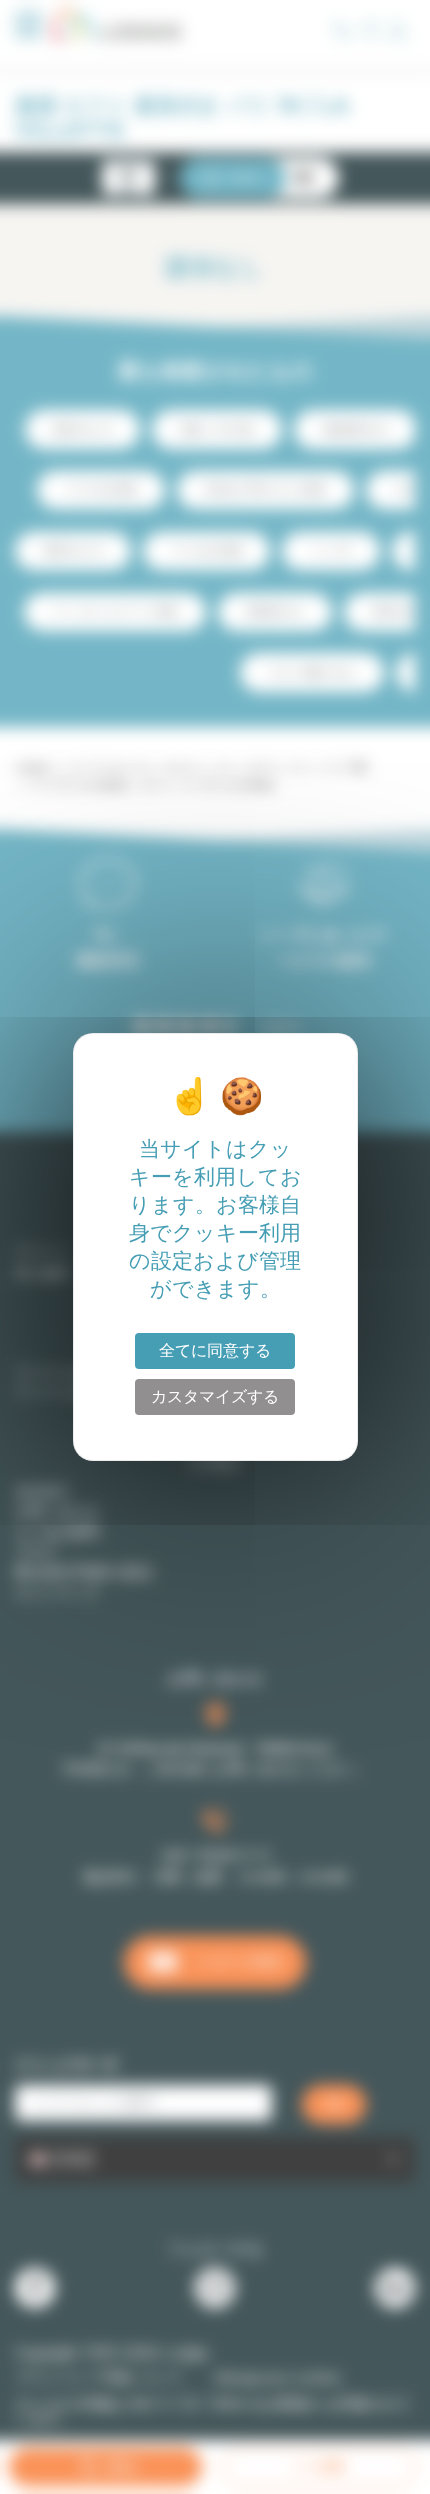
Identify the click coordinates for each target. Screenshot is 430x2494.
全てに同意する (215, 1350)
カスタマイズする (215, 1396)
